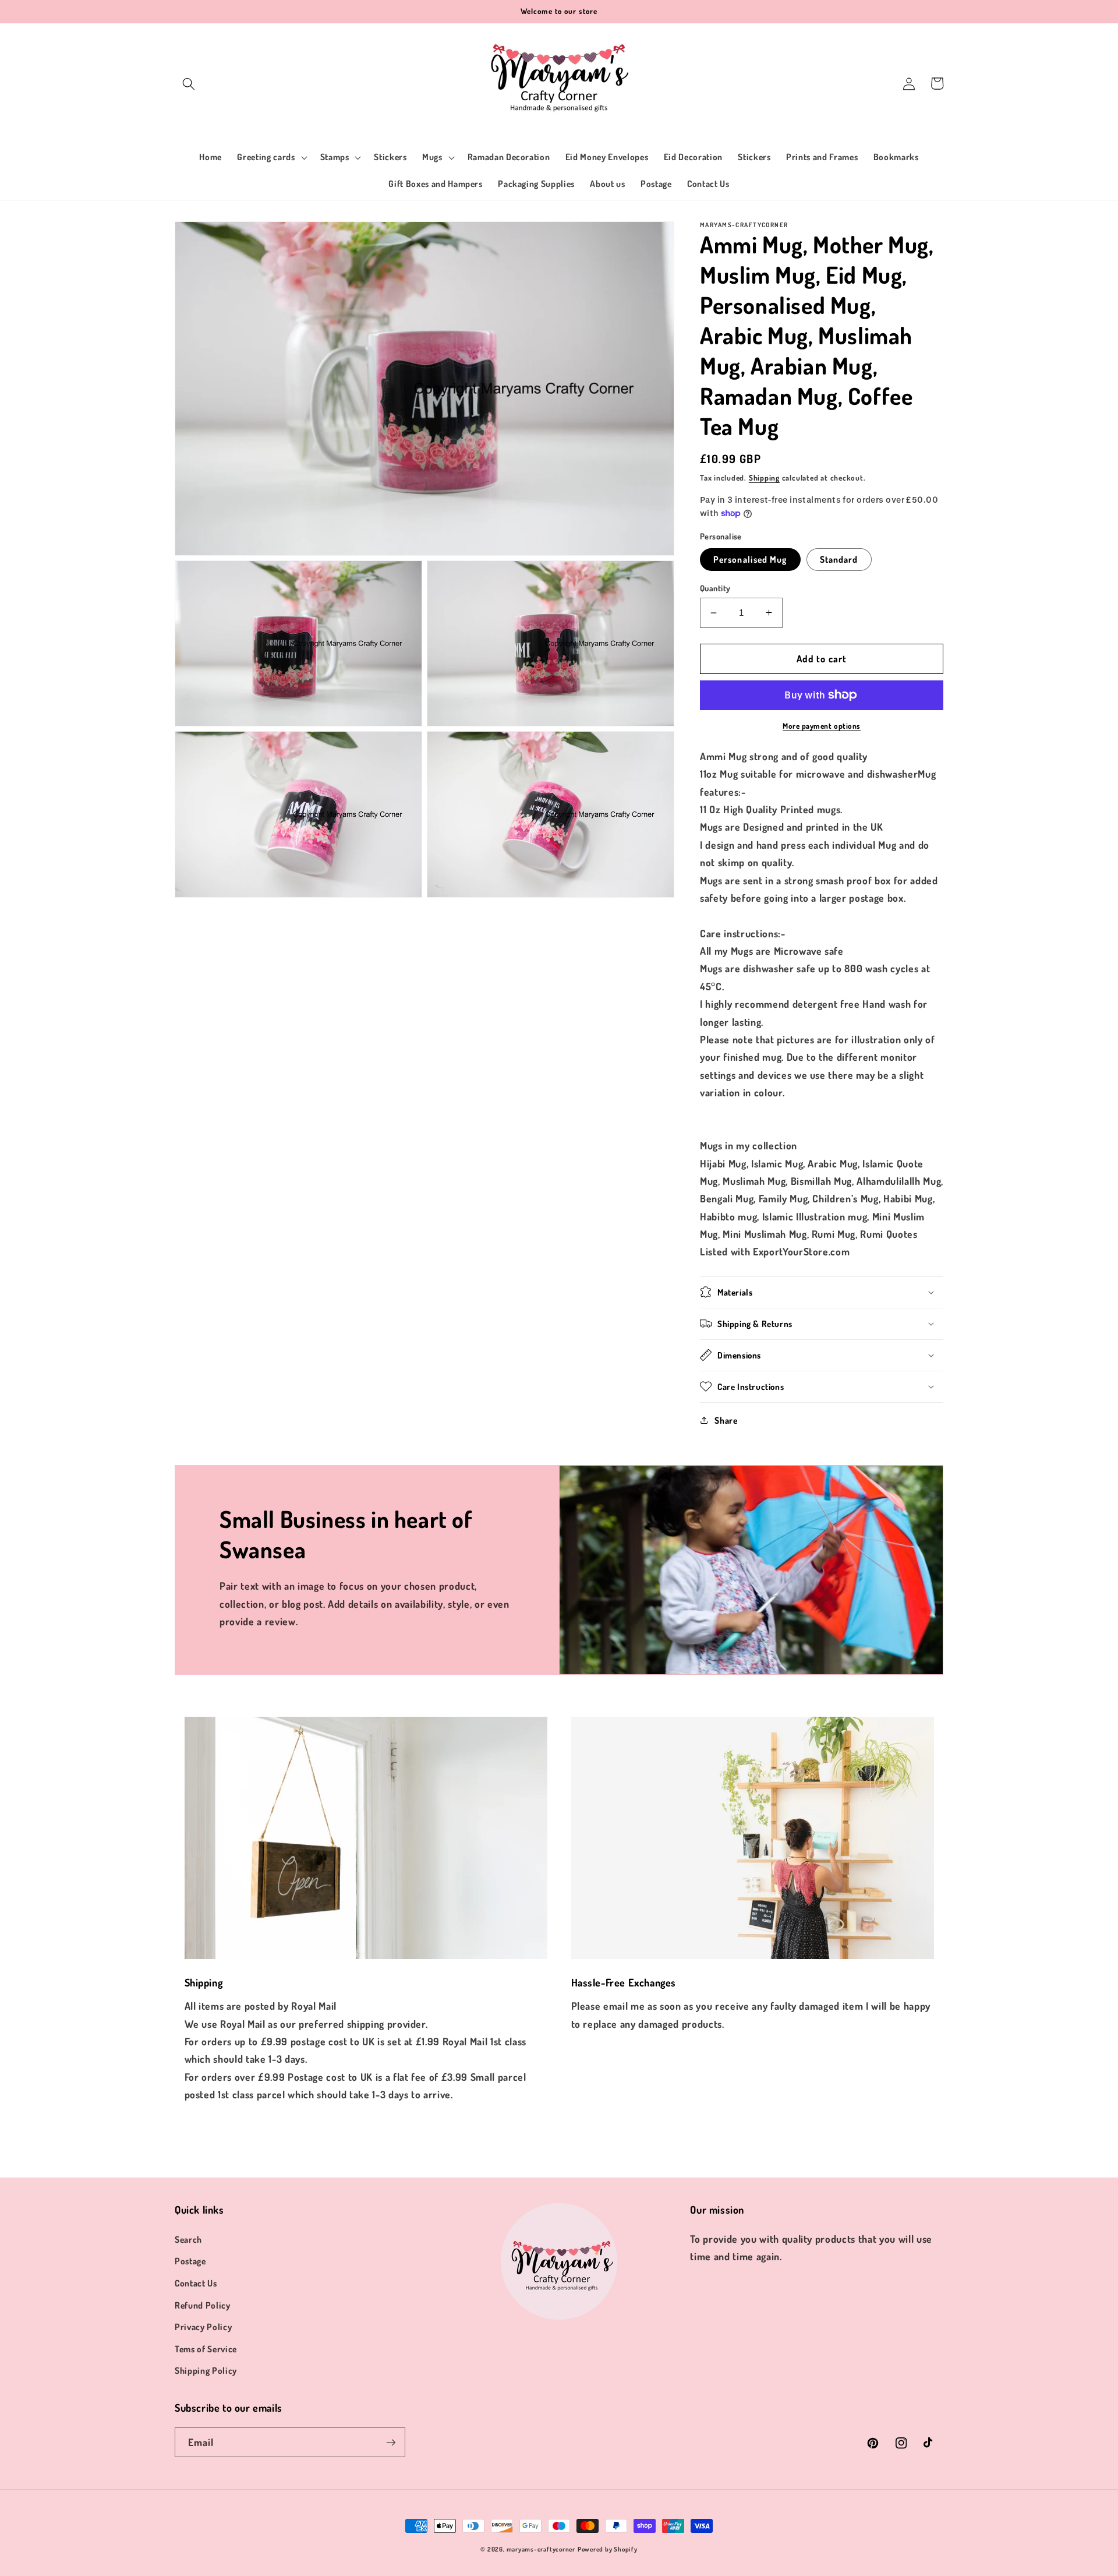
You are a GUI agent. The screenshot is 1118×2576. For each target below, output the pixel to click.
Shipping (764, 477)
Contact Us (196, 2283)
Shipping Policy (206, 2370)
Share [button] (726, 1420)
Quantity (715, 588)
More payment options (822, 726)
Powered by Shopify (608, 2549)
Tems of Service (206, 2349)
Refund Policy (203, 2305)
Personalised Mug (750, 559)
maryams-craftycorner (541, 2549)
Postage (190, 2261)
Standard (839, 559)
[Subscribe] (391, 2443)
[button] (189, 83)
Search (188, 2239)
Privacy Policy (203, 2327)
